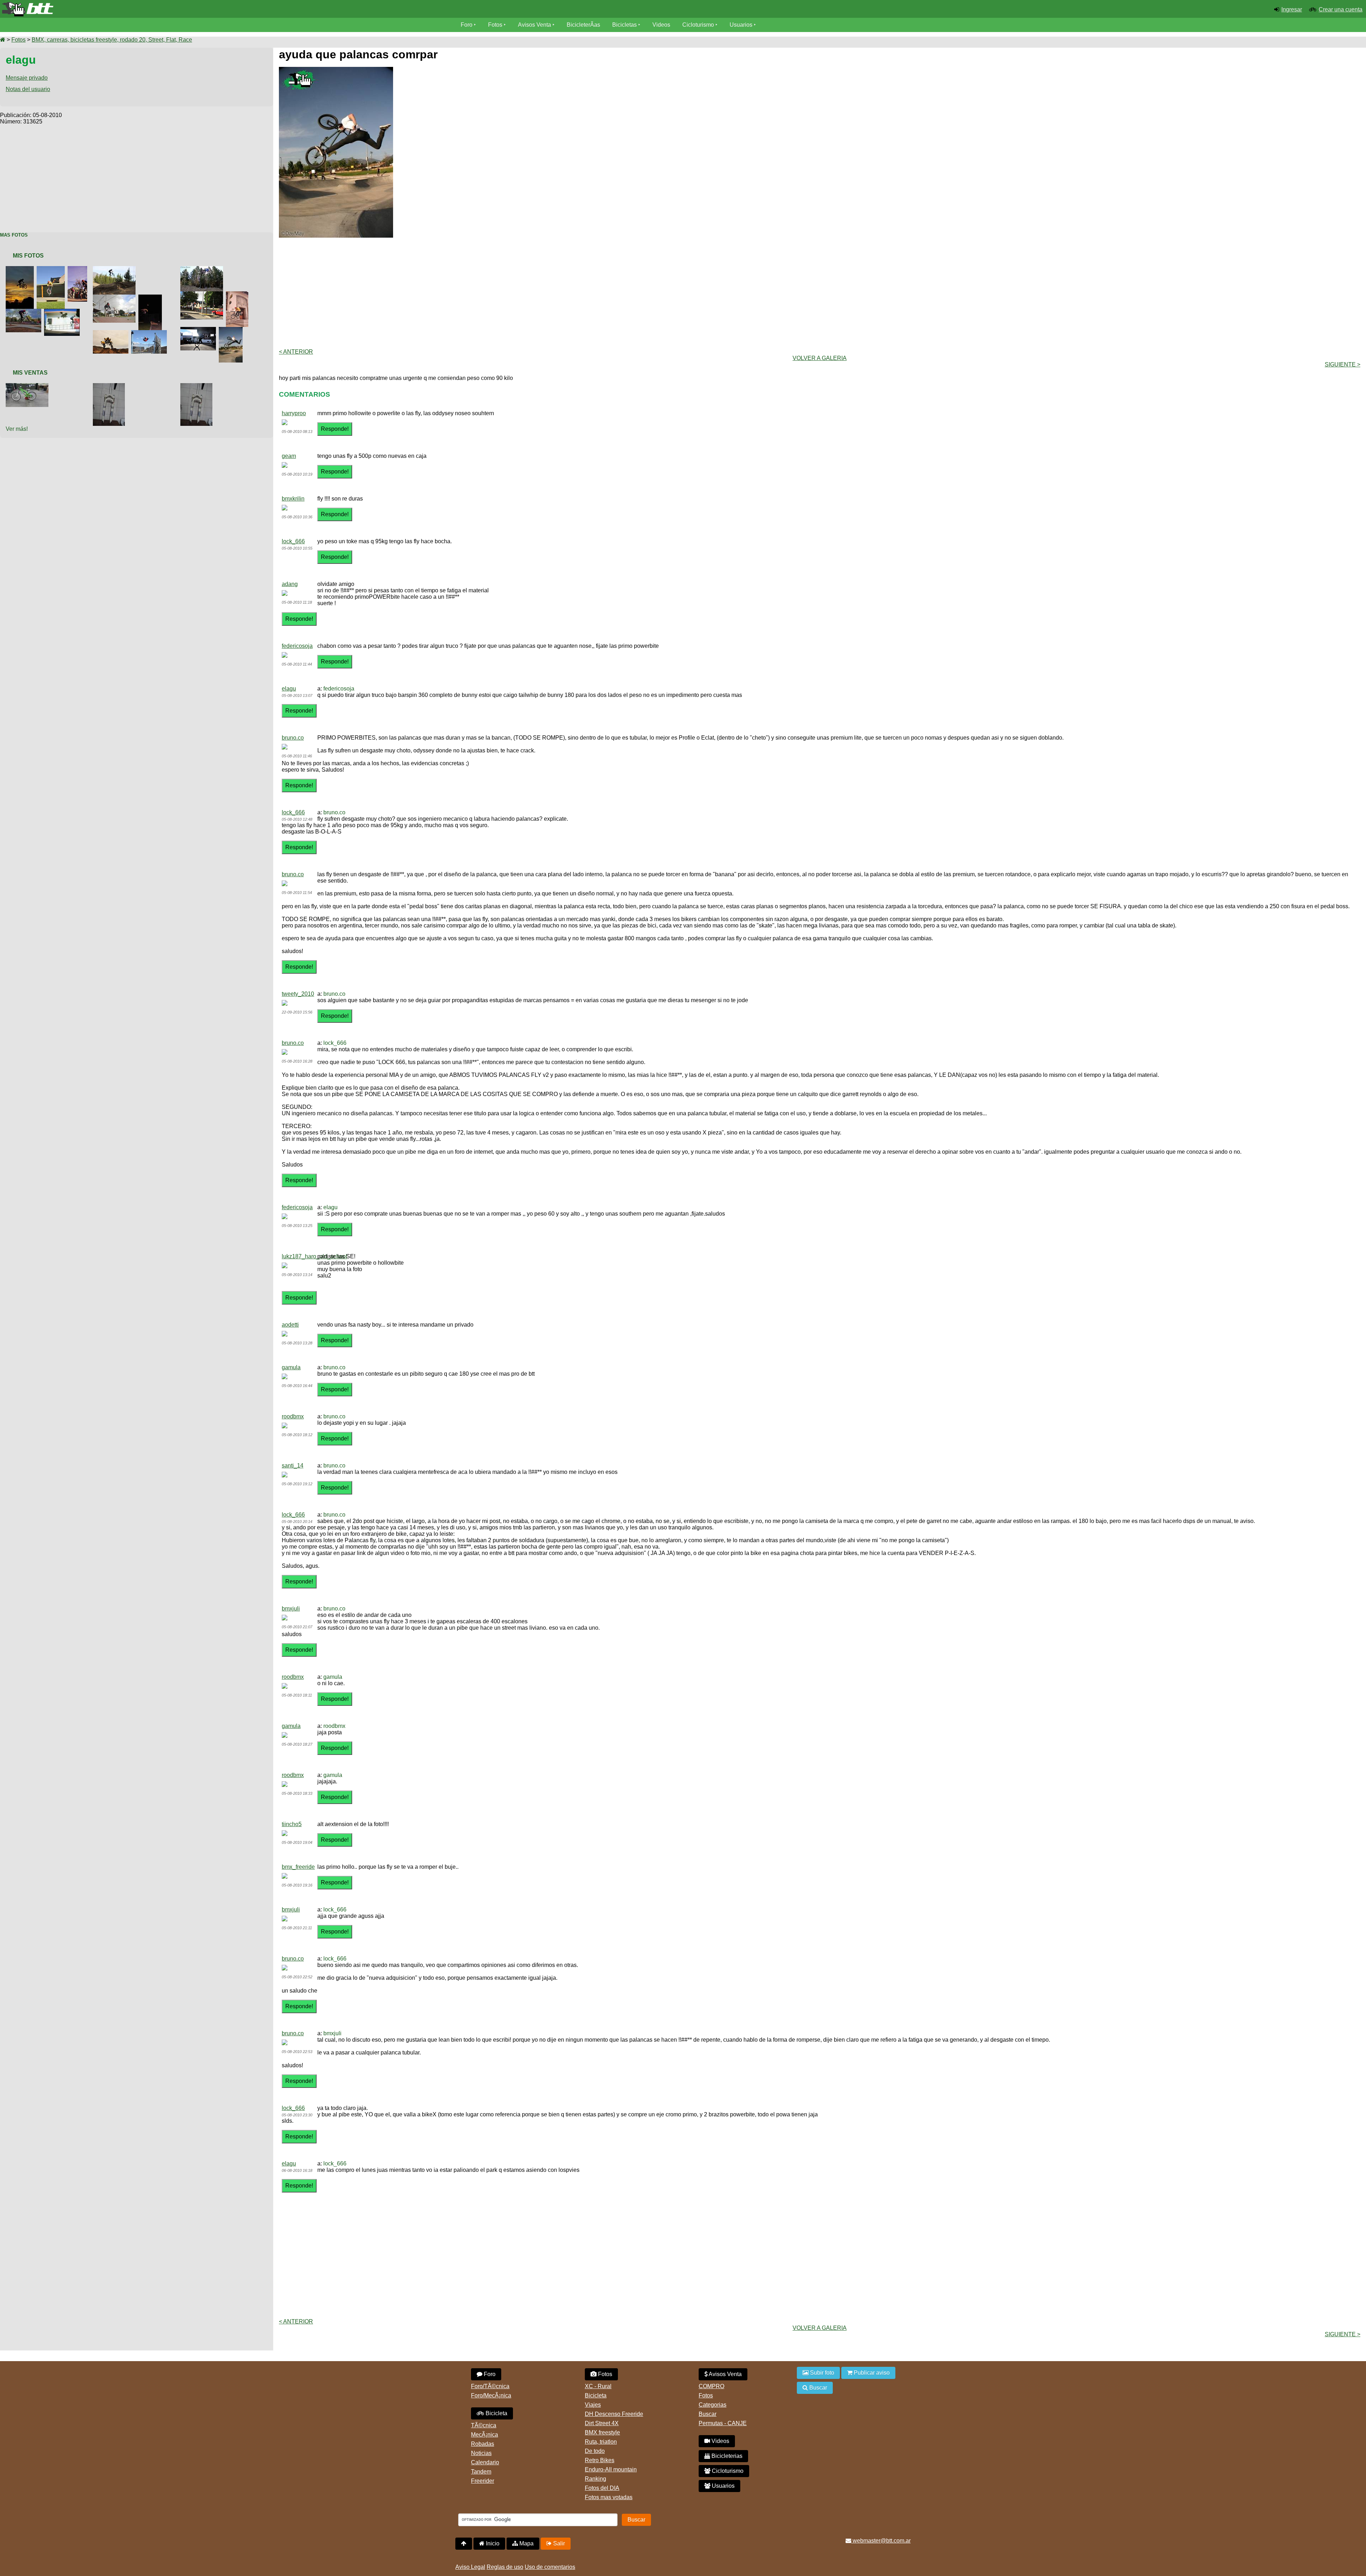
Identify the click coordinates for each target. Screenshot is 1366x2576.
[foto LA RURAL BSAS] (200, 330)
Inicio (492, 2543)
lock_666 (293, 541)
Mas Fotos (14, 235)
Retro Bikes (600, 2460)
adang (290, 584)
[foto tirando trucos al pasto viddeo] (63, 312)
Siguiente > (1343, 364)
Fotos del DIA (602, 2488)
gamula (291, 1367)
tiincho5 (292, 1824)
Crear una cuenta (1341, 9)
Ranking (595, 2479)
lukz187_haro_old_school (314, 1256)
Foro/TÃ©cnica (490, 2386)
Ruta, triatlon (601, 2442)
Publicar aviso (871, 2373)
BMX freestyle (602, 2432)
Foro (467, 25)
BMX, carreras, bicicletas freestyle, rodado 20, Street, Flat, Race (112, 40)
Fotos (495, 25)
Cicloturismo (698, 25)
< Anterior (296, 352)
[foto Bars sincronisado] (79, 269)
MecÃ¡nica (485, 2435)
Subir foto (821, 2373)
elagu (289, 689)
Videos (661, 25)
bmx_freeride (298, 1867)
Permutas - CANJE (723, 2423)
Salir (558, 2543)
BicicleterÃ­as (583, 25)
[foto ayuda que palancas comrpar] (232, 330)
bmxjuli (291, 1609)
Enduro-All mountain (611, 2469)
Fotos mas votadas (609, 2497)
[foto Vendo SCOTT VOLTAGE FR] (28, 386)
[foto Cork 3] (203, 269)
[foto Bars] (239, 294)
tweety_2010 (298, 994)
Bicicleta (496, 2413)
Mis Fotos (28, 256)
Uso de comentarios (550, 2567)
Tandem (481, 2472)
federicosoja (297, 646)
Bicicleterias (726, 2456)
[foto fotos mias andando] (112, 333)
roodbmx (293, 1416)
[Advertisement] (137, 175)
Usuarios (741, 25)
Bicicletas (625, 25)
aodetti (290, 1325)
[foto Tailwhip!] (116, 269)
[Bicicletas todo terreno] (228, 9)
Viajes (593, 2405)
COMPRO (711, 2386)
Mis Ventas (30, 373)
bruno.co (293, 738)
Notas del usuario (28, 89)
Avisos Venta (534, 25)
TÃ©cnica (484, 2425)
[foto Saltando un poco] (152, 298)
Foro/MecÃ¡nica (491, 2395)
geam (289, 456)
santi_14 (293, 1466)
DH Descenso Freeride (614, 2414)
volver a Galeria (820, 358)
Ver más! (17, 429)
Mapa (526, 2543)
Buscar (708, 2414)
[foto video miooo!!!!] (52, 269)
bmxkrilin (293, 499)
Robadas (483, 2444)
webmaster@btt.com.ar (881, 2541)
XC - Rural (598, 2386)
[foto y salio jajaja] (116, 298)
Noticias (481, 2453)
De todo (595, 2451)
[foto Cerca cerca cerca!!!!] (150, 333)
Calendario (485, 2462)
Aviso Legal (470, 2567)
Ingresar (1292, 9)
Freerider (483, 2481)
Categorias (713, 2405)
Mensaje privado (27, 78)
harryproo (294, 413)
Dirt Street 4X (602, 2423)
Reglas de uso (505, 2567)
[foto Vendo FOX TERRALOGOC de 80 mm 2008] (110, 386)
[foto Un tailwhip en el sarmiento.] (21, 269)
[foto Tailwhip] (203, 294)
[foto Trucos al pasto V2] (25, 312)
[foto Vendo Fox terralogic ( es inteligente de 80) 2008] (198, 386)
